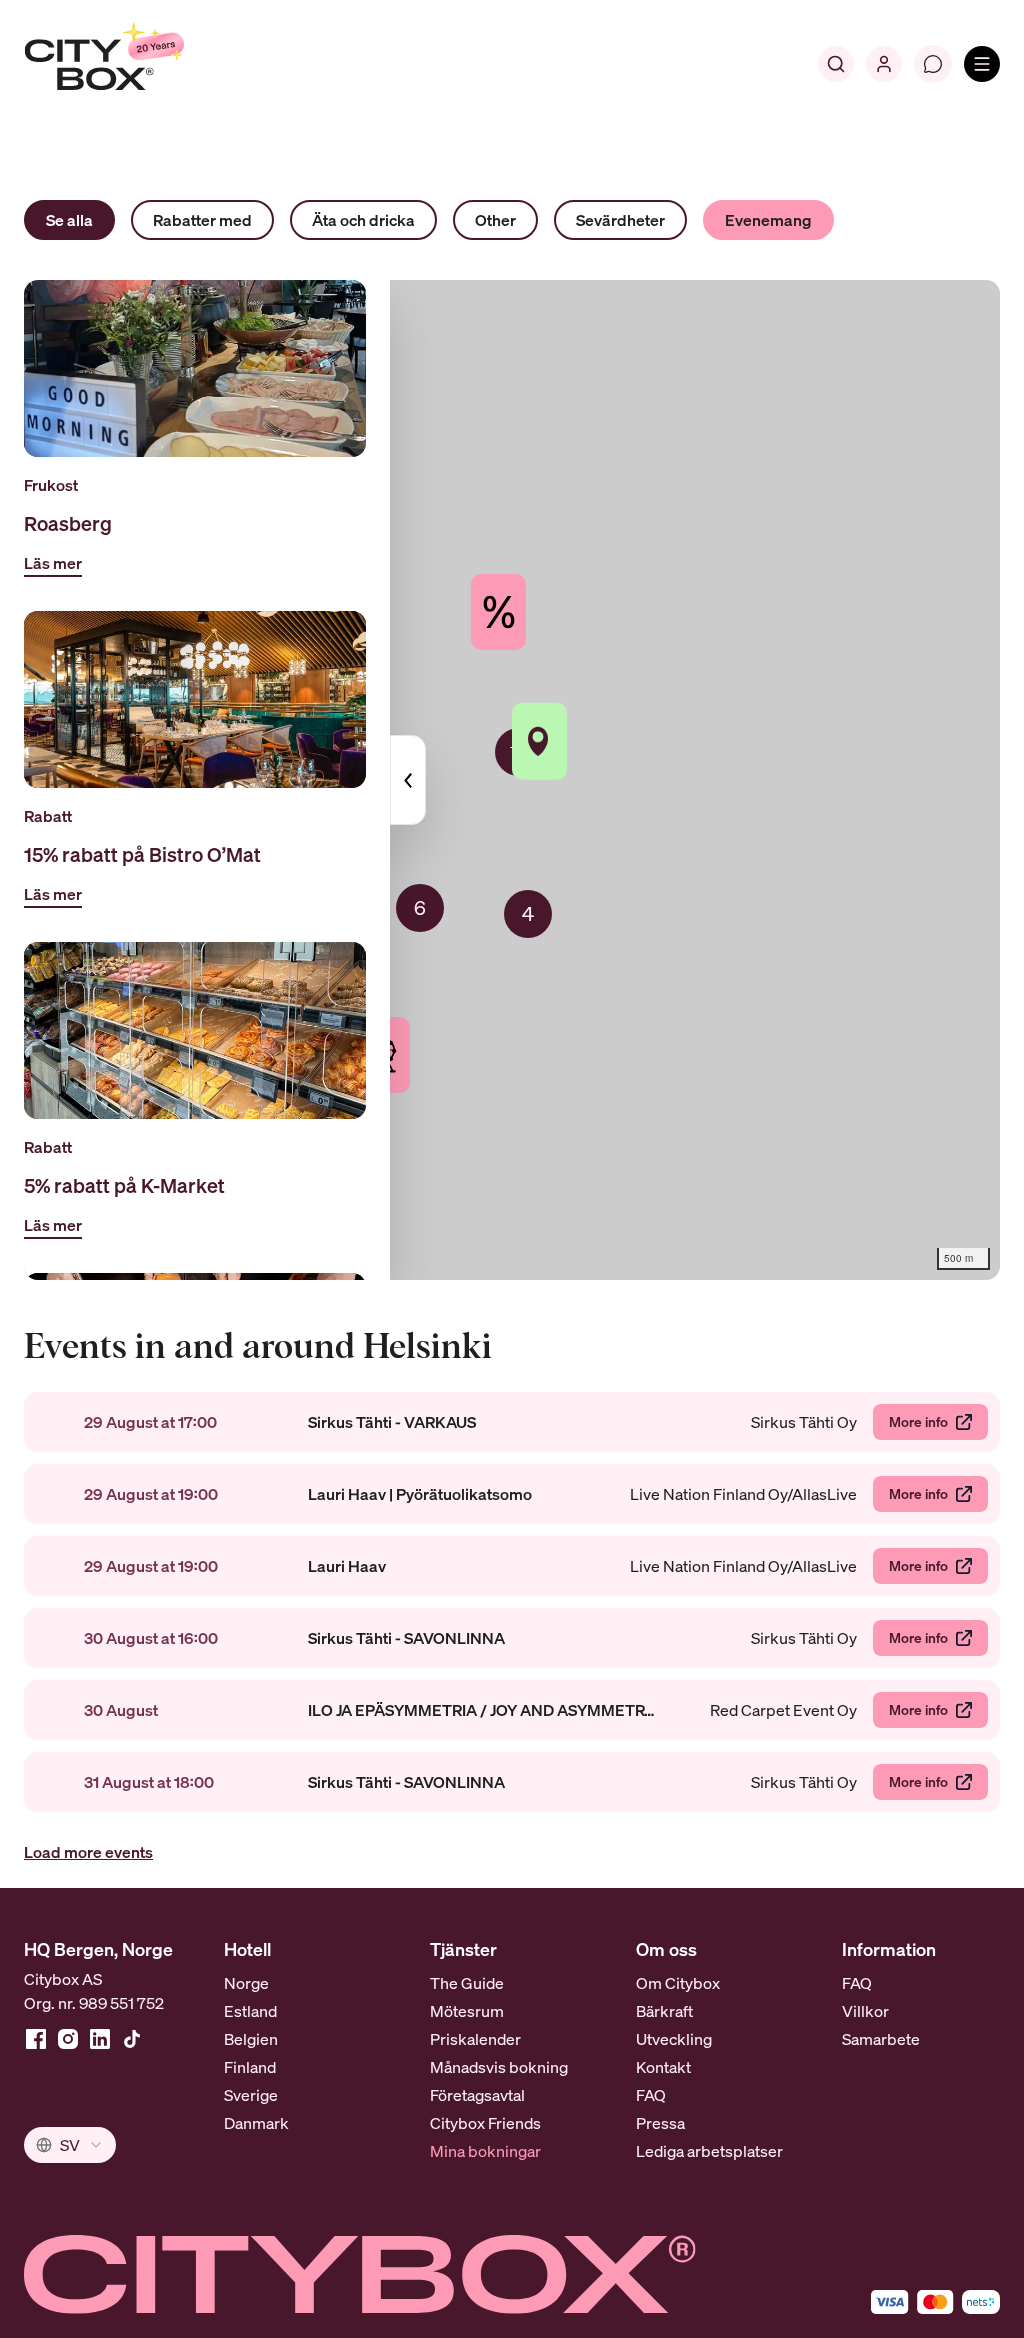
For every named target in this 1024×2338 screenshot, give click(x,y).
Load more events (88, 1852)
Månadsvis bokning (499, 2067)
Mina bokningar (485, 2151)
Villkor (865, 2011)
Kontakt (663, 2067)
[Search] (836, 64)
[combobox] (70, 2145)
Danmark (256, 2123)
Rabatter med (202, 220)
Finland (250, 2067)
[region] (512, 780)
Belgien (251, 2039)
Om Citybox (678, 1983)
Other (495, 220)
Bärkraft (664, 2011)
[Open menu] (982, 64)
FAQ (651, 2095)
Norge (246, 1983)
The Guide (467, 1983)
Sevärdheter (620, 220)
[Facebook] (36, 2039)
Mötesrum (467, 2011)
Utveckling (674, 2039)
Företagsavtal (477, 2095)
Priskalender (475, 2039)
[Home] (146, 64)
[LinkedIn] (100, 2039)
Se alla (69, 220)
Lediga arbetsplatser (709, 2151)
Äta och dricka (363, 220)
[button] (528, 914)
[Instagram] (68, 2039)
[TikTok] (132, 2039)
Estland (250, 2011)
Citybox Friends (485, 2123)
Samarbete (881, 2039)
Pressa (660, 2123)
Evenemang (768, 220)
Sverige (251, 2095)
